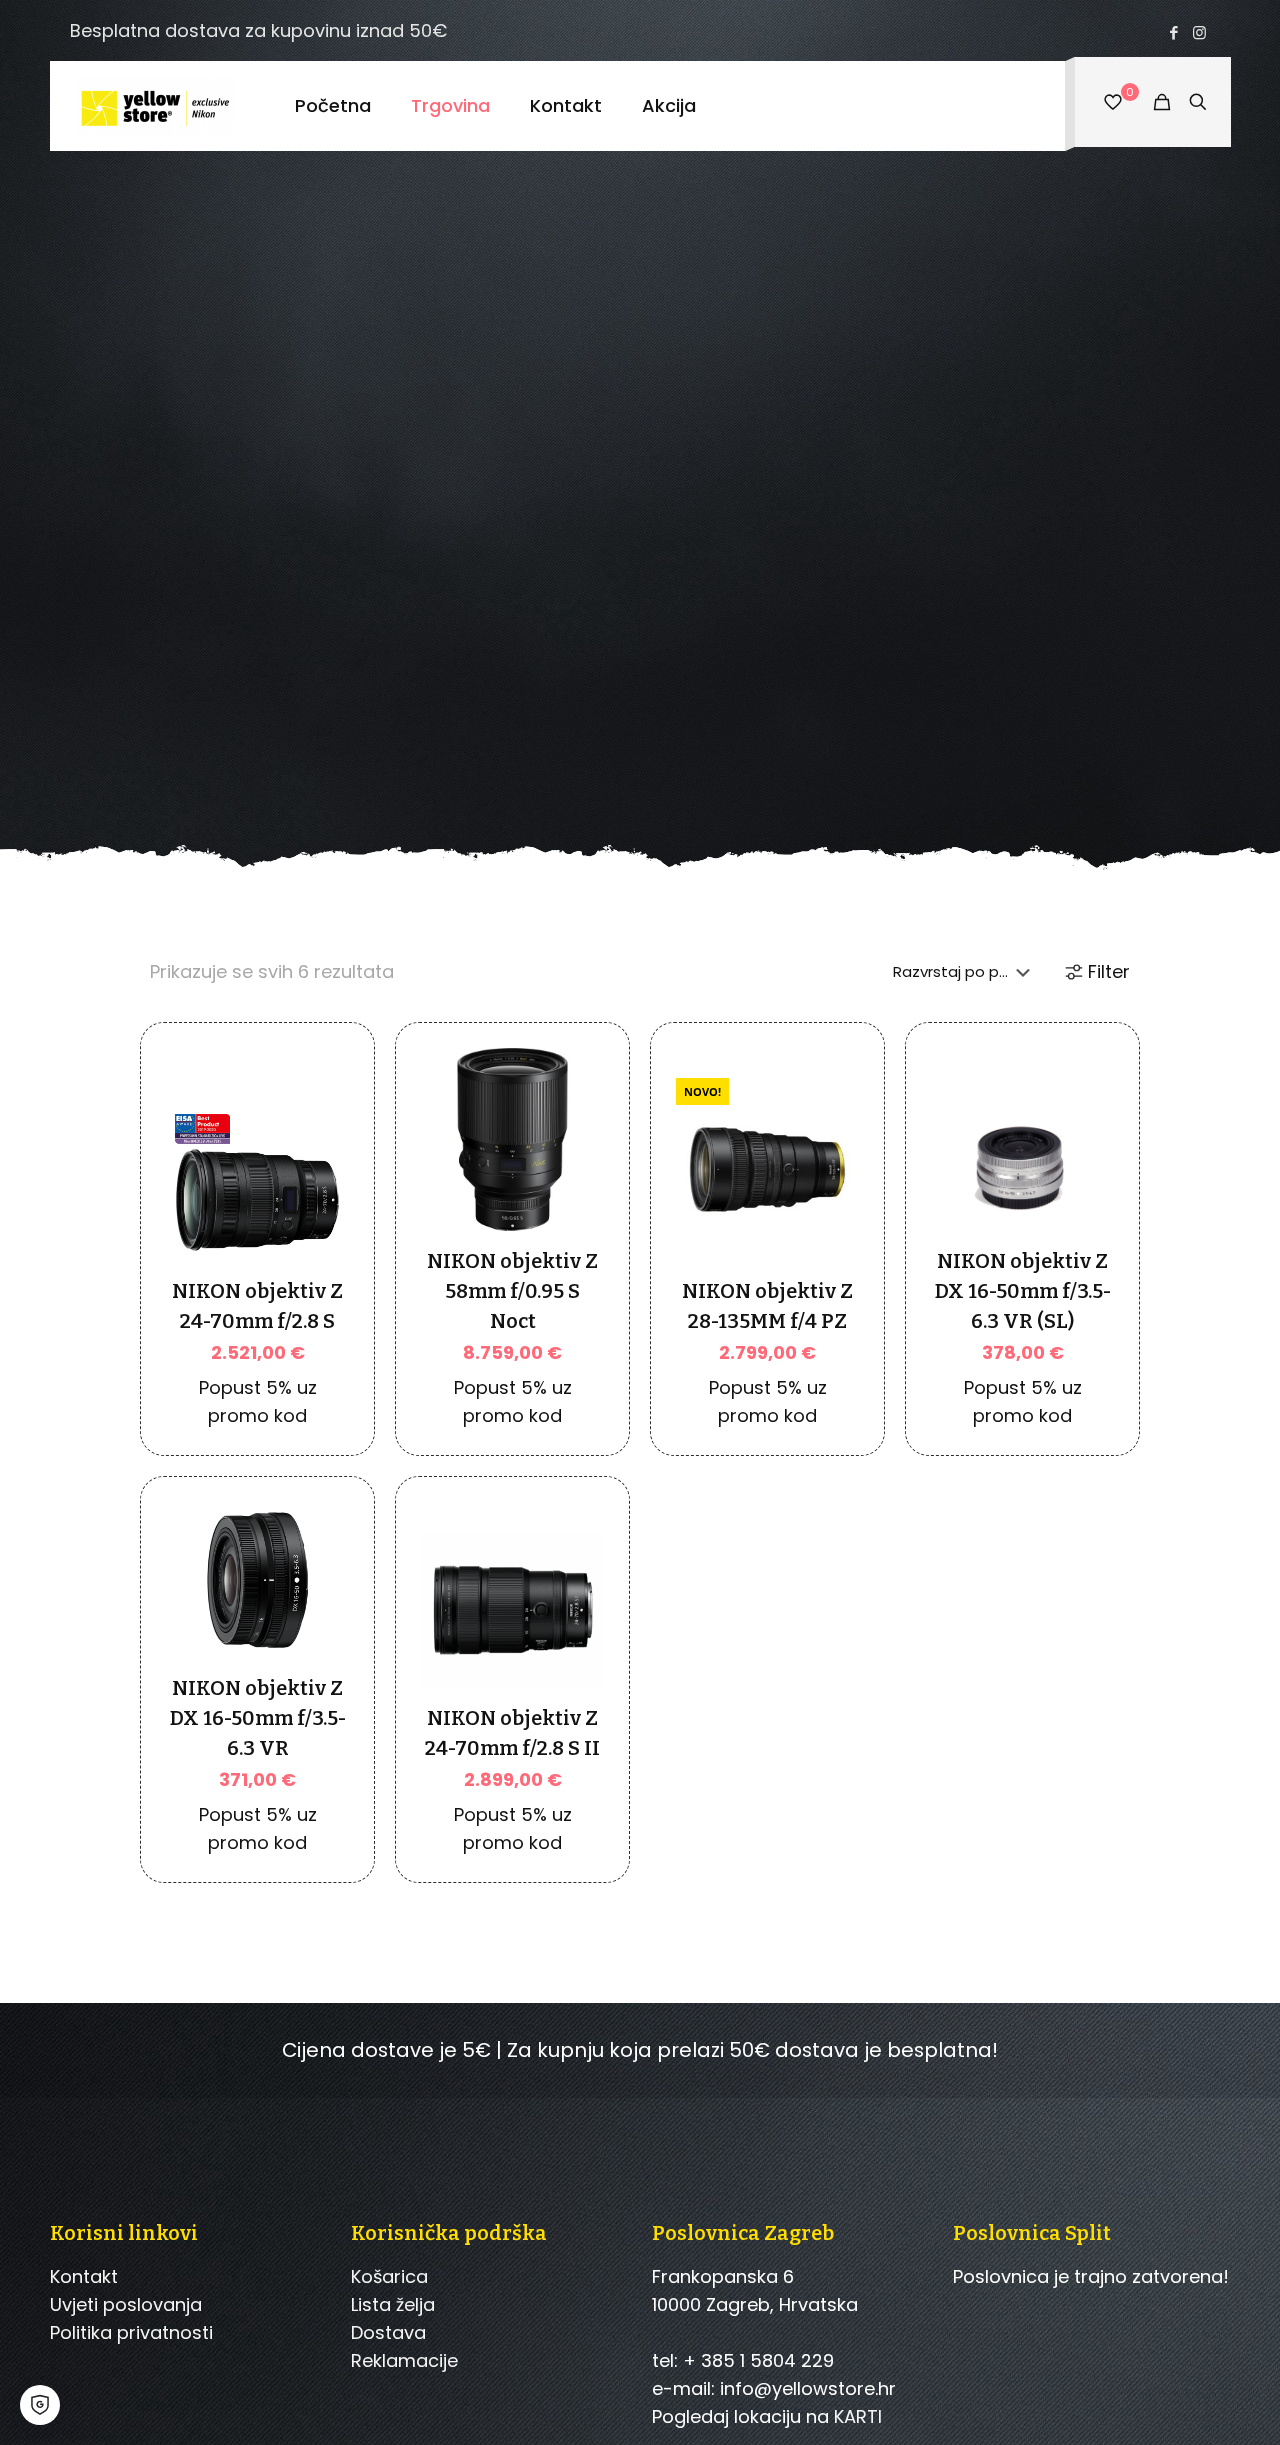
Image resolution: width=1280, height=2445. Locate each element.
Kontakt (84, 2276)
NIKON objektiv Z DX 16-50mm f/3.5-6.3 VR (258, 1718)
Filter (1109, 971)
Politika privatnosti (131, 2332)
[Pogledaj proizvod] (321, 1176)
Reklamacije (404, 2360)
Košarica (389, 2276)
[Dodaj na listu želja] (321, 1219)
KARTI (858, 2416)
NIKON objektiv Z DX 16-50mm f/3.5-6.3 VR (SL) (1023, 1291)
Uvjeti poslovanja (126, 2304)
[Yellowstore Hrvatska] (157, 106)
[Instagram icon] (1199, 32)
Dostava (388, 2332)
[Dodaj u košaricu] (321, 1133)
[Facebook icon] (1174, 32)
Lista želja (393, 2304)
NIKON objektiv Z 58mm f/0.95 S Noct (512, 1291)
